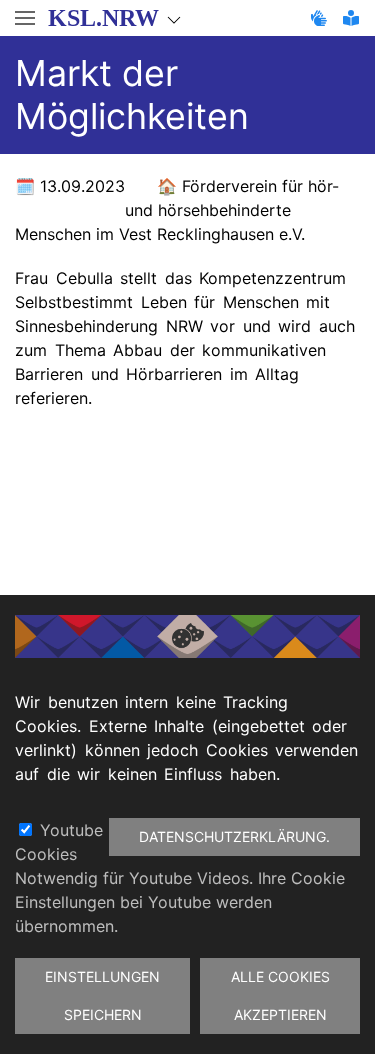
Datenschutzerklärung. (234, 836)
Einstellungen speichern (102, 995)
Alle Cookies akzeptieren (280, 995)
